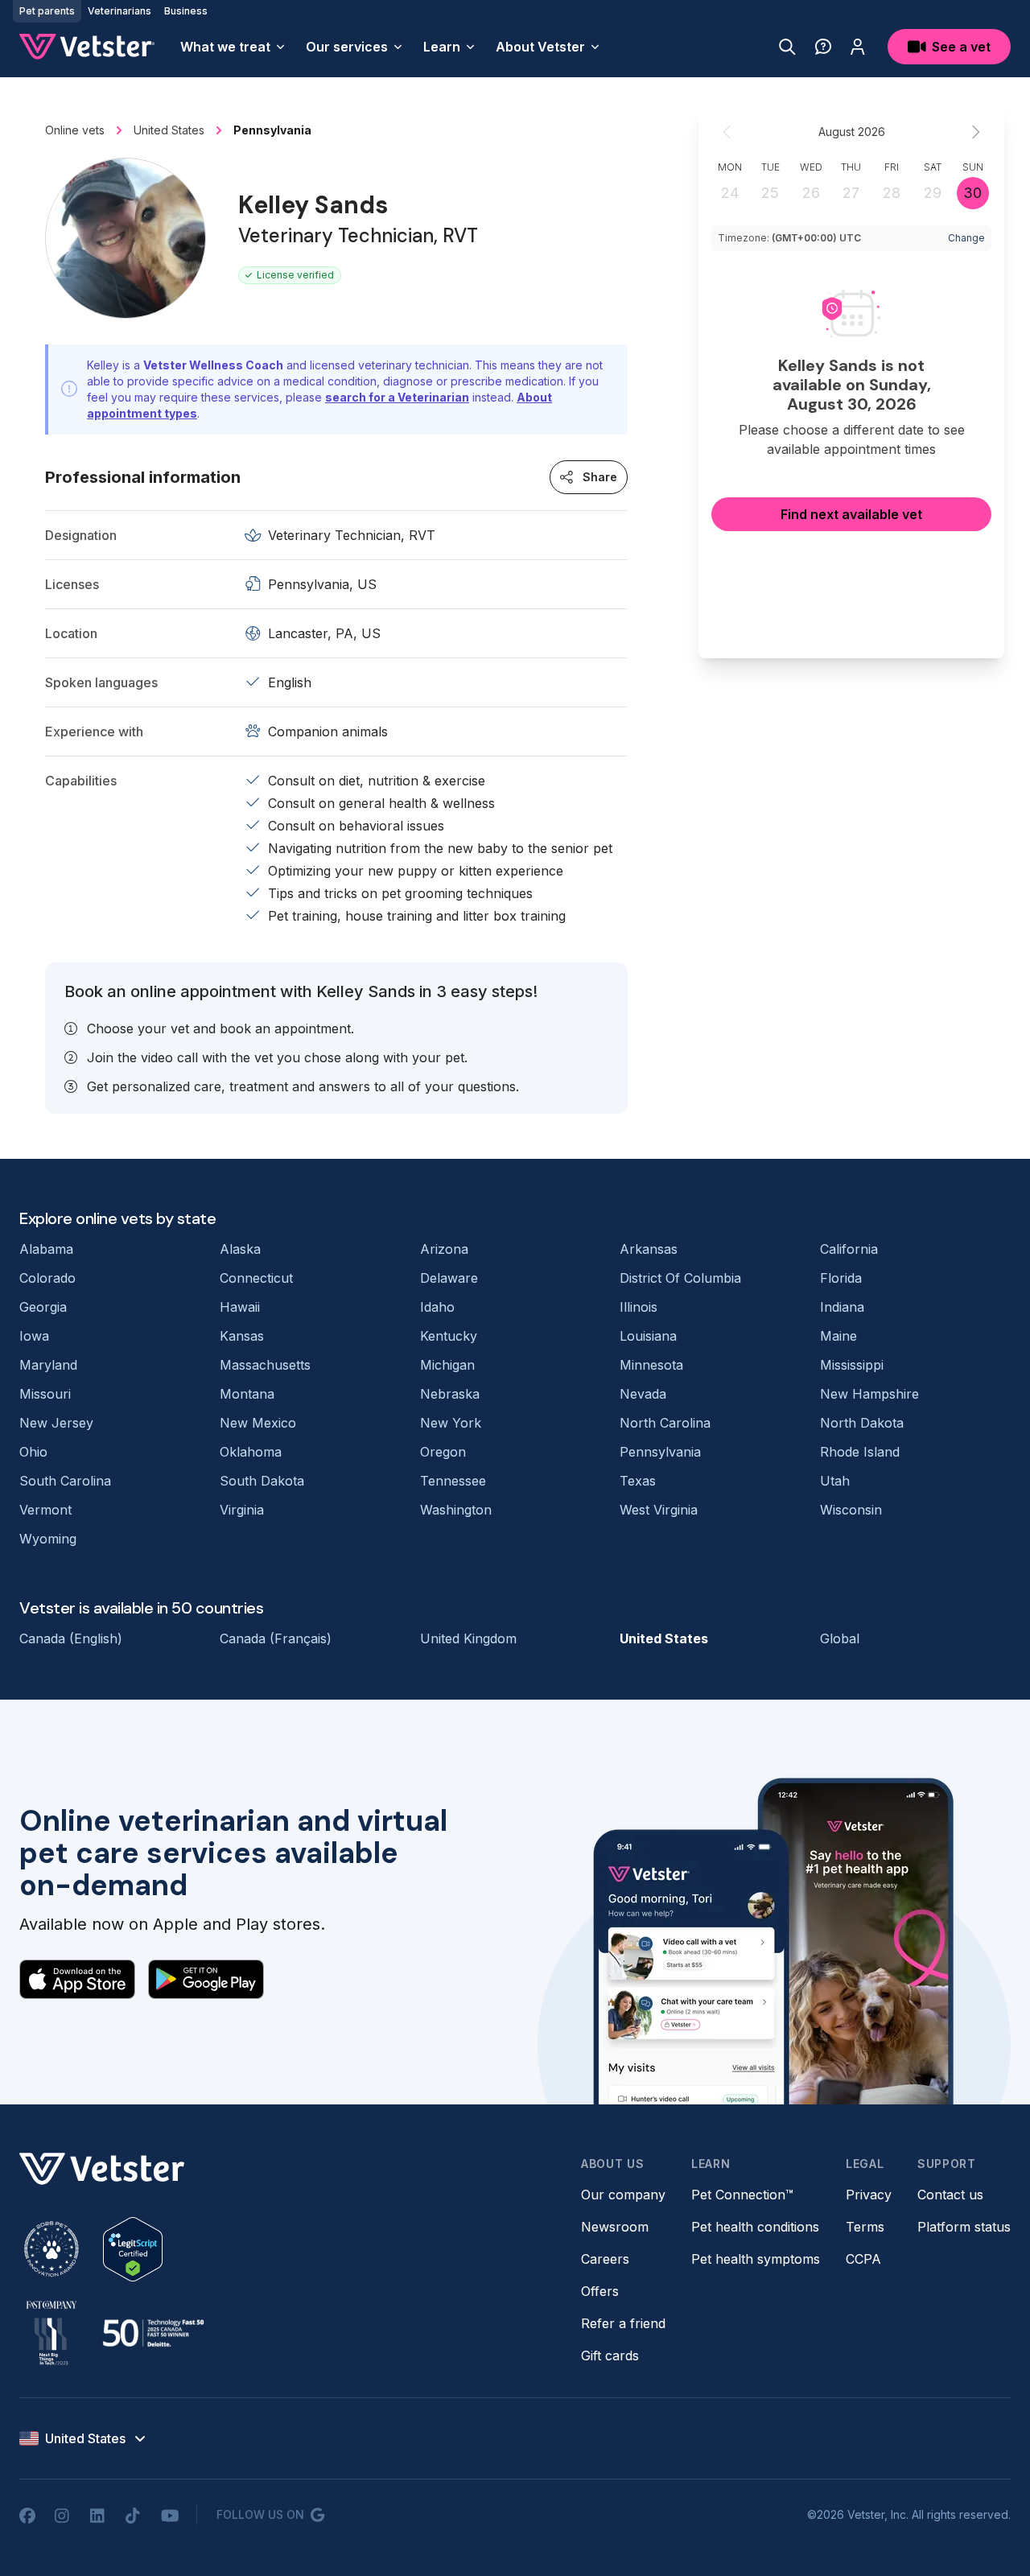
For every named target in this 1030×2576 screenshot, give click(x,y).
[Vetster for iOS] (77, 1979)
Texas (638, 1481)
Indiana (842, 1307)
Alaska (240, 1249)
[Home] (87, 47)
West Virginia (659, 1510)
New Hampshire (869, 1394)
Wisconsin (851, 1510)
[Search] (787, 47)
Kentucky (449, 1336)
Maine (838, 1336)
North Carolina (665, 1423)
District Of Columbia (680, 1278)
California (849, 1249)
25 (770, 193)
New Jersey (56, 1423)
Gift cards (610, 2355)
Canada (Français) (276, 1638)
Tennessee (453, 1481)
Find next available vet (851, 514)
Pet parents (47, 11)
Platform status (964, 2227)
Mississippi (852, 1365)
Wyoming (48, 1539)
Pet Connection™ (742, 2195)
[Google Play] (206, 1979)
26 (811, 193)
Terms (865, 2227)
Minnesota (651, 1365)
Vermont (45, 1510)
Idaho (437, 1307)
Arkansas (649, 1249)
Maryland (48, 1365)
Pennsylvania (660, 1452)
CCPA (863, 2259)
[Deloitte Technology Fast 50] (153, 2333)
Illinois (639, 1307)
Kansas (242, 1336)
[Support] (823, 47)
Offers (600, 2291)
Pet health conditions (755, 2227)
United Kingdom (468, 1638)
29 (933, 193)
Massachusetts (265, 1365)
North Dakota (862, 1423)
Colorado (47, 1278)
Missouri (45, 1394)
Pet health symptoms (756, 2259)
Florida (841, 1278)
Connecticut (256, 1278)
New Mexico (258, 1423)
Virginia (242, 1510)
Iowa (34, 1336)
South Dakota (262, 1481)
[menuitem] (233, 47)
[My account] (858, 47)
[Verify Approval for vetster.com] (133, 2249)
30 (972, 193)
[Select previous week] (727, 132)
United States (664, 1638)
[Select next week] (975, 132)
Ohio (33, 1452)
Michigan (447, 1365)
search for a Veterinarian (397, 397)
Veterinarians (119, 11)
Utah (835, 1481)
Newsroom (615, 2227)
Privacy (869, 2195)
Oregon (443, 1452)
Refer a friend (623, 2323)
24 (730, 193)
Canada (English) (71, 1638)
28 (892, 193)
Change (966, 238)
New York (451, 1423)
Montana (247, 1394)
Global (840, 1638)
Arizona (444, 1249)
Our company (623, 2195)
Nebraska (450, 1394)
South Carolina (65, 1481)
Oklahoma (251, 1452)
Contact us (950, 2195)
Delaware (449, 1278)
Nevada (643, 1394)
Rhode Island (860, 1452)
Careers (605, 2259)
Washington (456, 1510)
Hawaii (240, 1307)
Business (186, 11)
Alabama (46, 1249)
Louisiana (648, 1336)
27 (851, 193)
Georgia (43, 1307)
